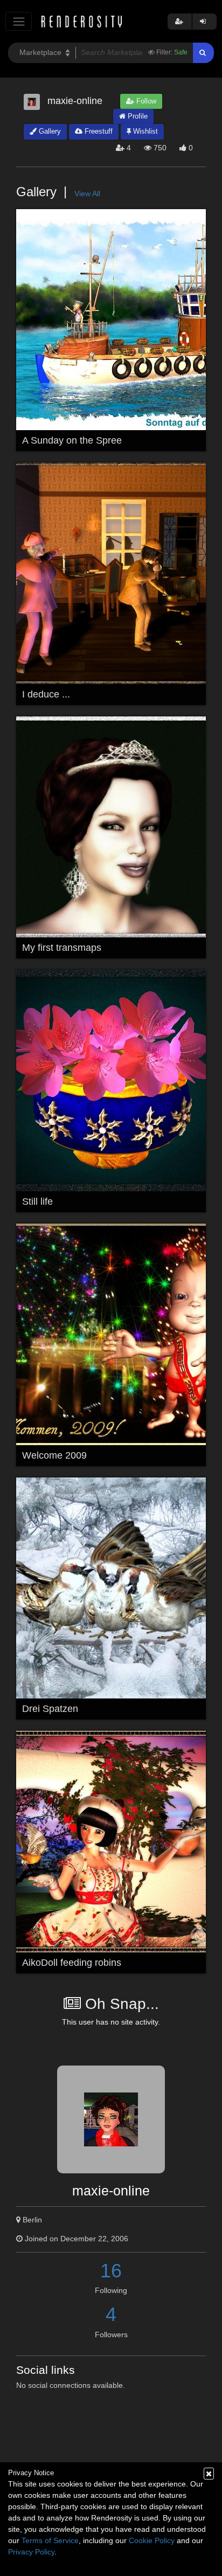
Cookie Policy (152, 2540)
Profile (137, 116)
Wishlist (144, 131)
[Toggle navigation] (19, 21)
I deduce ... (46, 694)
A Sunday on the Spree (72, 440)
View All (87, 194)
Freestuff (98, 131)
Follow (145, 101)
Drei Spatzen (50, 1709)
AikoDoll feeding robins (72, 1963)
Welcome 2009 (54, 1455)
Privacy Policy (31, 2552)
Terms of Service (50, 2540)
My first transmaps (62, 948)
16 (111, 2271)
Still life (37, 1201)
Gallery (49, 131)
